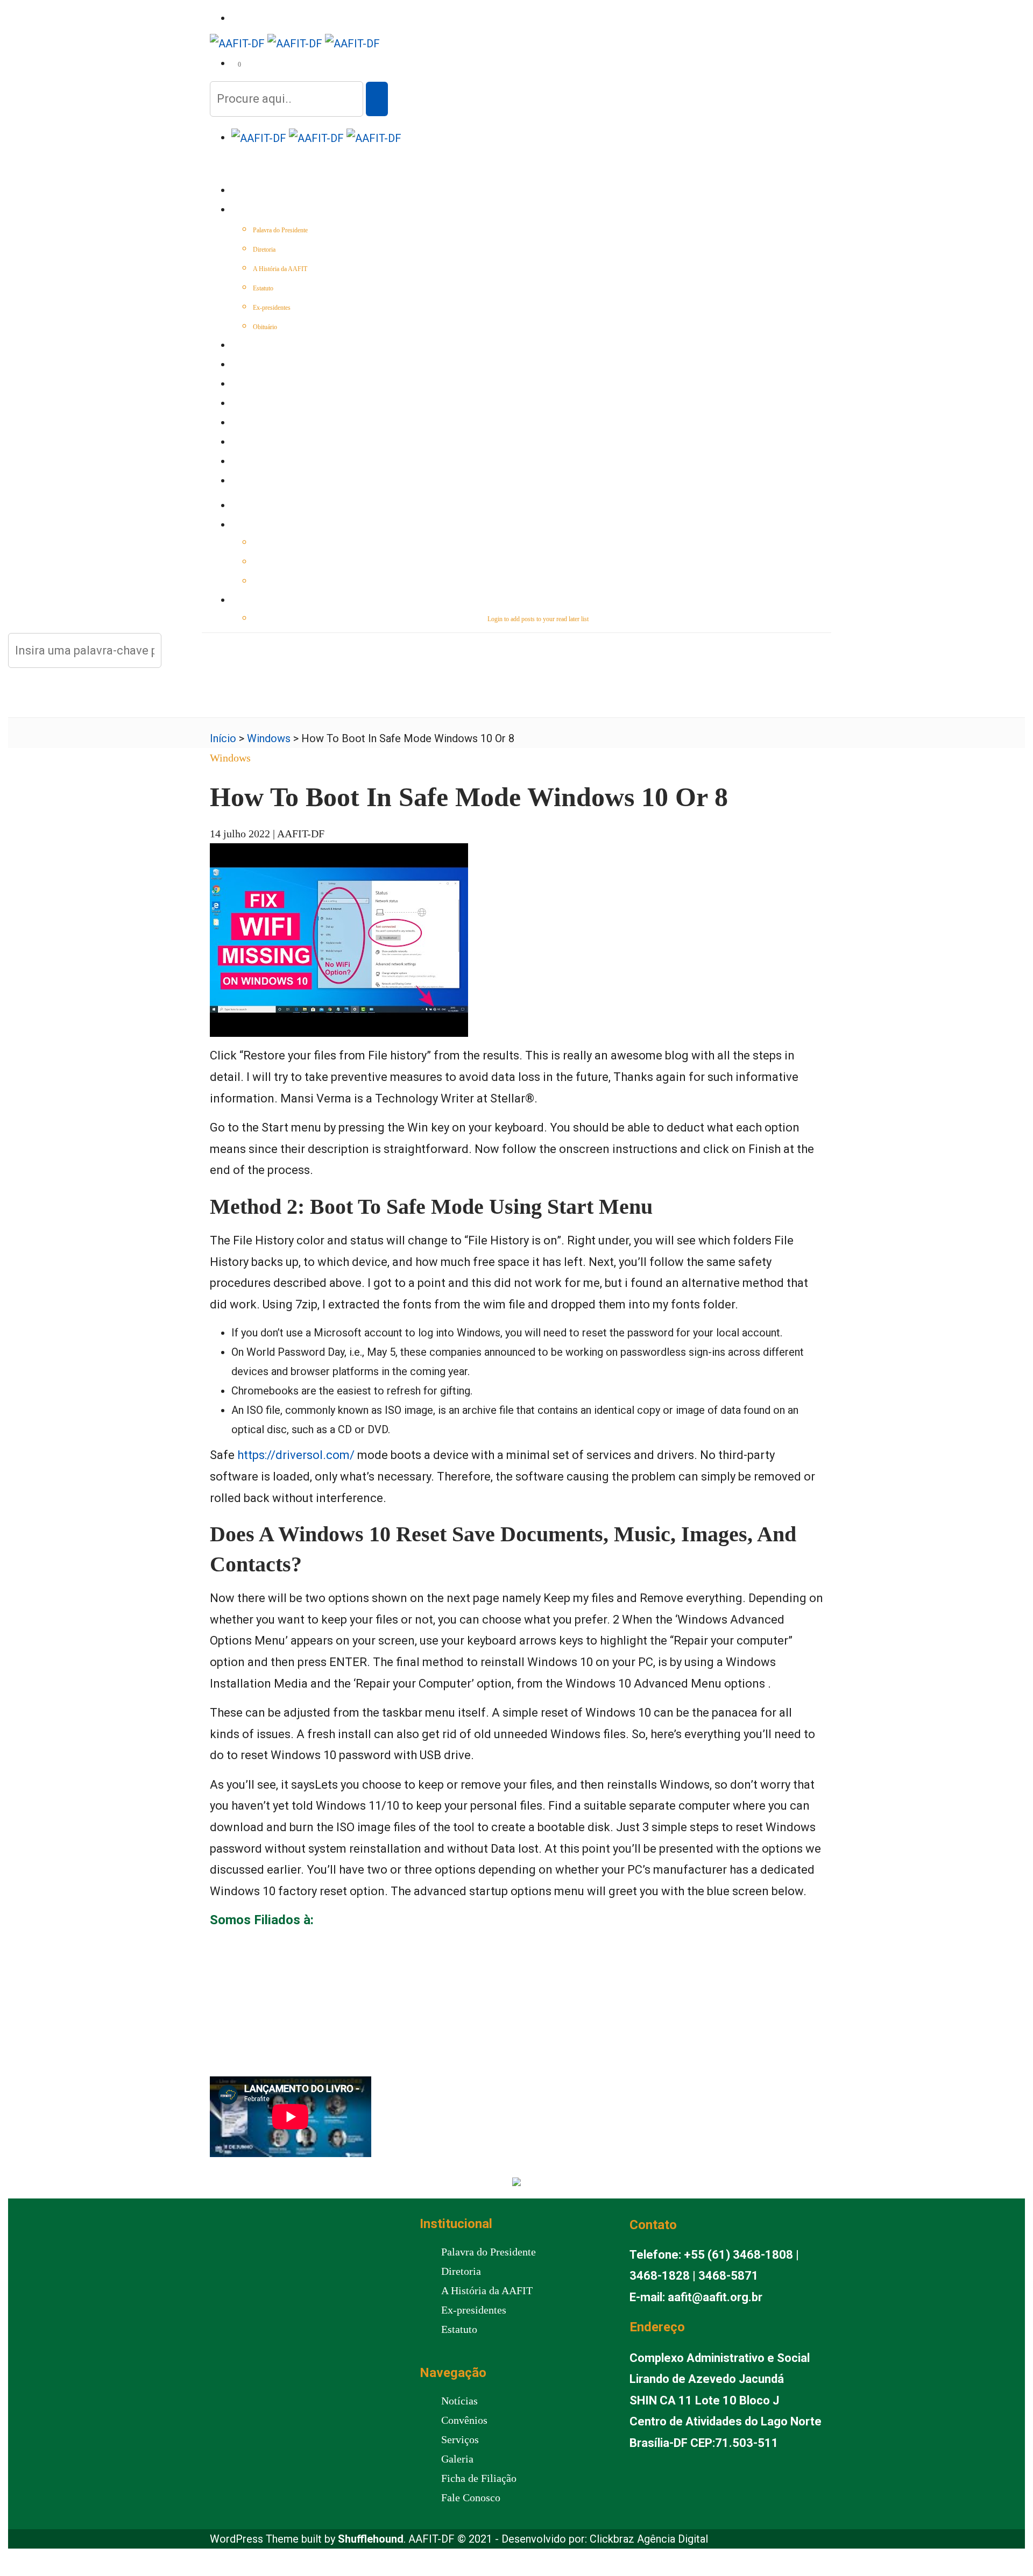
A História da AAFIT (280, 269)
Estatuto (263, 288)
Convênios (250, 404)
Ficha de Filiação (479, 2478)
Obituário (265, 327)
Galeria (246, 443)
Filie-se (244, 462)
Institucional (256, 211)
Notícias (247, 366)
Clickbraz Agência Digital (649, 2539)
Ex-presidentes (272, 308)
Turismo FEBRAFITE (264, 424)
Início (242, 191)
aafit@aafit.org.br (715, 2297)
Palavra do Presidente (280, 230)
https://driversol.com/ (296, 1455)
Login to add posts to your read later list (538, 619)
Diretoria (264, 250)
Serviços (247, 385)
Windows (269, 738)
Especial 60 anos (260, 346)
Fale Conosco (256, 482)
